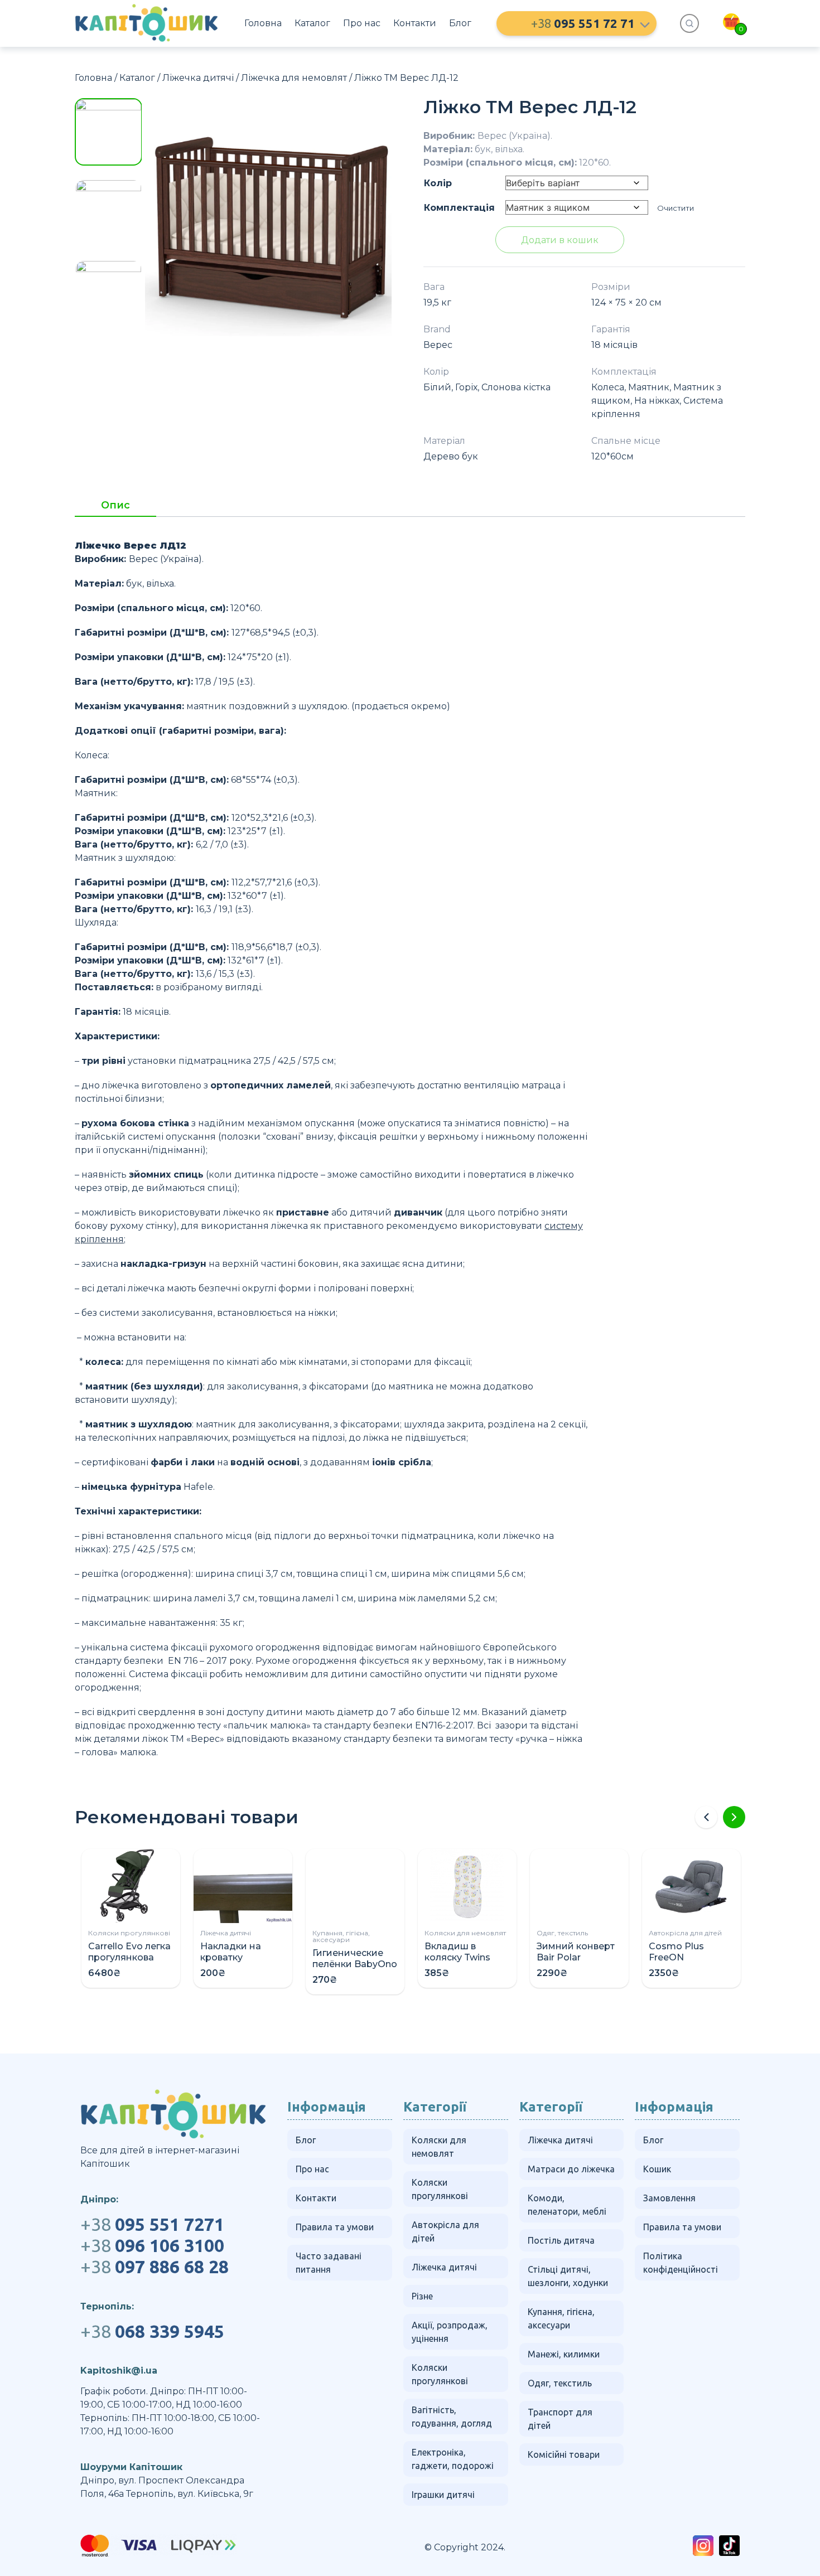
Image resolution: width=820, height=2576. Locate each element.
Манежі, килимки (564, 2354)
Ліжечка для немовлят (294, 78)
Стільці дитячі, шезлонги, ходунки (568, 2276)
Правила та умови (335, 2227)
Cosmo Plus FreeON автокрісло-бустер (676, 1963)
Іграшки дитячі (443, 2495)
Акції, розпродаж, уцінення (450, 2332)
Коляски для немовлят (465, 1933)
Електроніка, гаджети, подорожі (453, 2459)
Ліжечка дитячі (198, 78)
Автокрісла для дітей (685, 1933)
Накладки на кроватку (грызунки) (231, 1957)
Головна (263, 23)
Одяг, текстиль (562, 1933)
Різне (422, 2296)
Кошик (657, 2169)
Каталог (312, 23)
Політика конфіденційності (681, 2263)
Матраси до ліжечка (571, 2169)
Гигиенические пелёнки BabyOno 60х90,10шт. (355, 1964)
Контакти (415, 23)
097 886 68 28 (155, 2267)
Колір (438, 183)
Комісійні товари (564, 2454)
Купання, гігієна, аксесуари (341, 1936)
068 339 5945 (152, 2331)
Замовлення (669, 2198)
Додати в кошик (560, 240)
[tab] (115, 509)
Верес (438, 345)
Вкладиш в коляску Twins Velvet (457, 1957)
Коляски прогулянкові (129, 1933)
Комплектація (459, 208)
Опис (115, 506)
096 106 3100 (152, 2245)
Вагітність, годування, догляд (452, 2417)
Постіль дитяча (561, 2240)
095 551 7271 (152, 2224)
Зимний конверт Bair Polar (576, 1952)
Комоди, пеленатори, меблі (567, 2205)
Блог (460, 23)
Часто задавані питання (329, 2263)
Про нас (362, 23)
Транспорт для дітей (560, 2419)
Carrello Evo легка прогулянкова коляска (129, 1957)
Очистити (676, 208)
